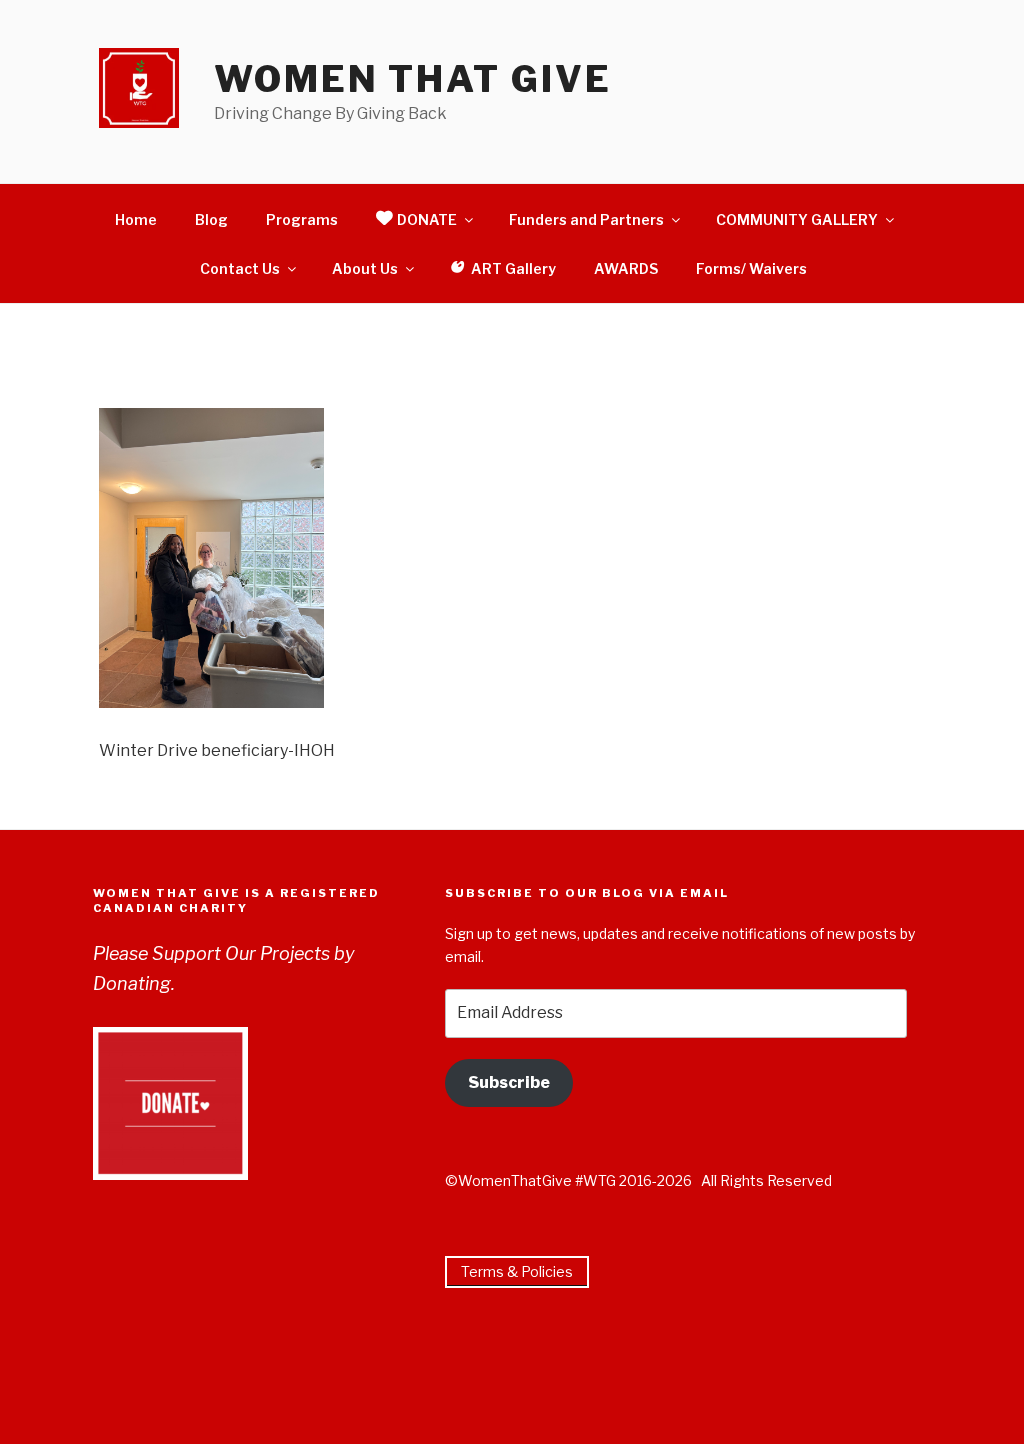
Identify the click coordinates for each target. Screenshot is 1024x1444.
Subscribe (509, 1082)
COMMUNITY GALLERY (797, 219)
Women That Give (412, 79)
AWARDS (626, 268)
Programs (302, 219)
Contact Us (240, 268)
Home (136, 219)
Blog (211, 219)
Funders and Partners (586, 219)
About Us (365, 268)
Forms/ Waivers (751, 268)
